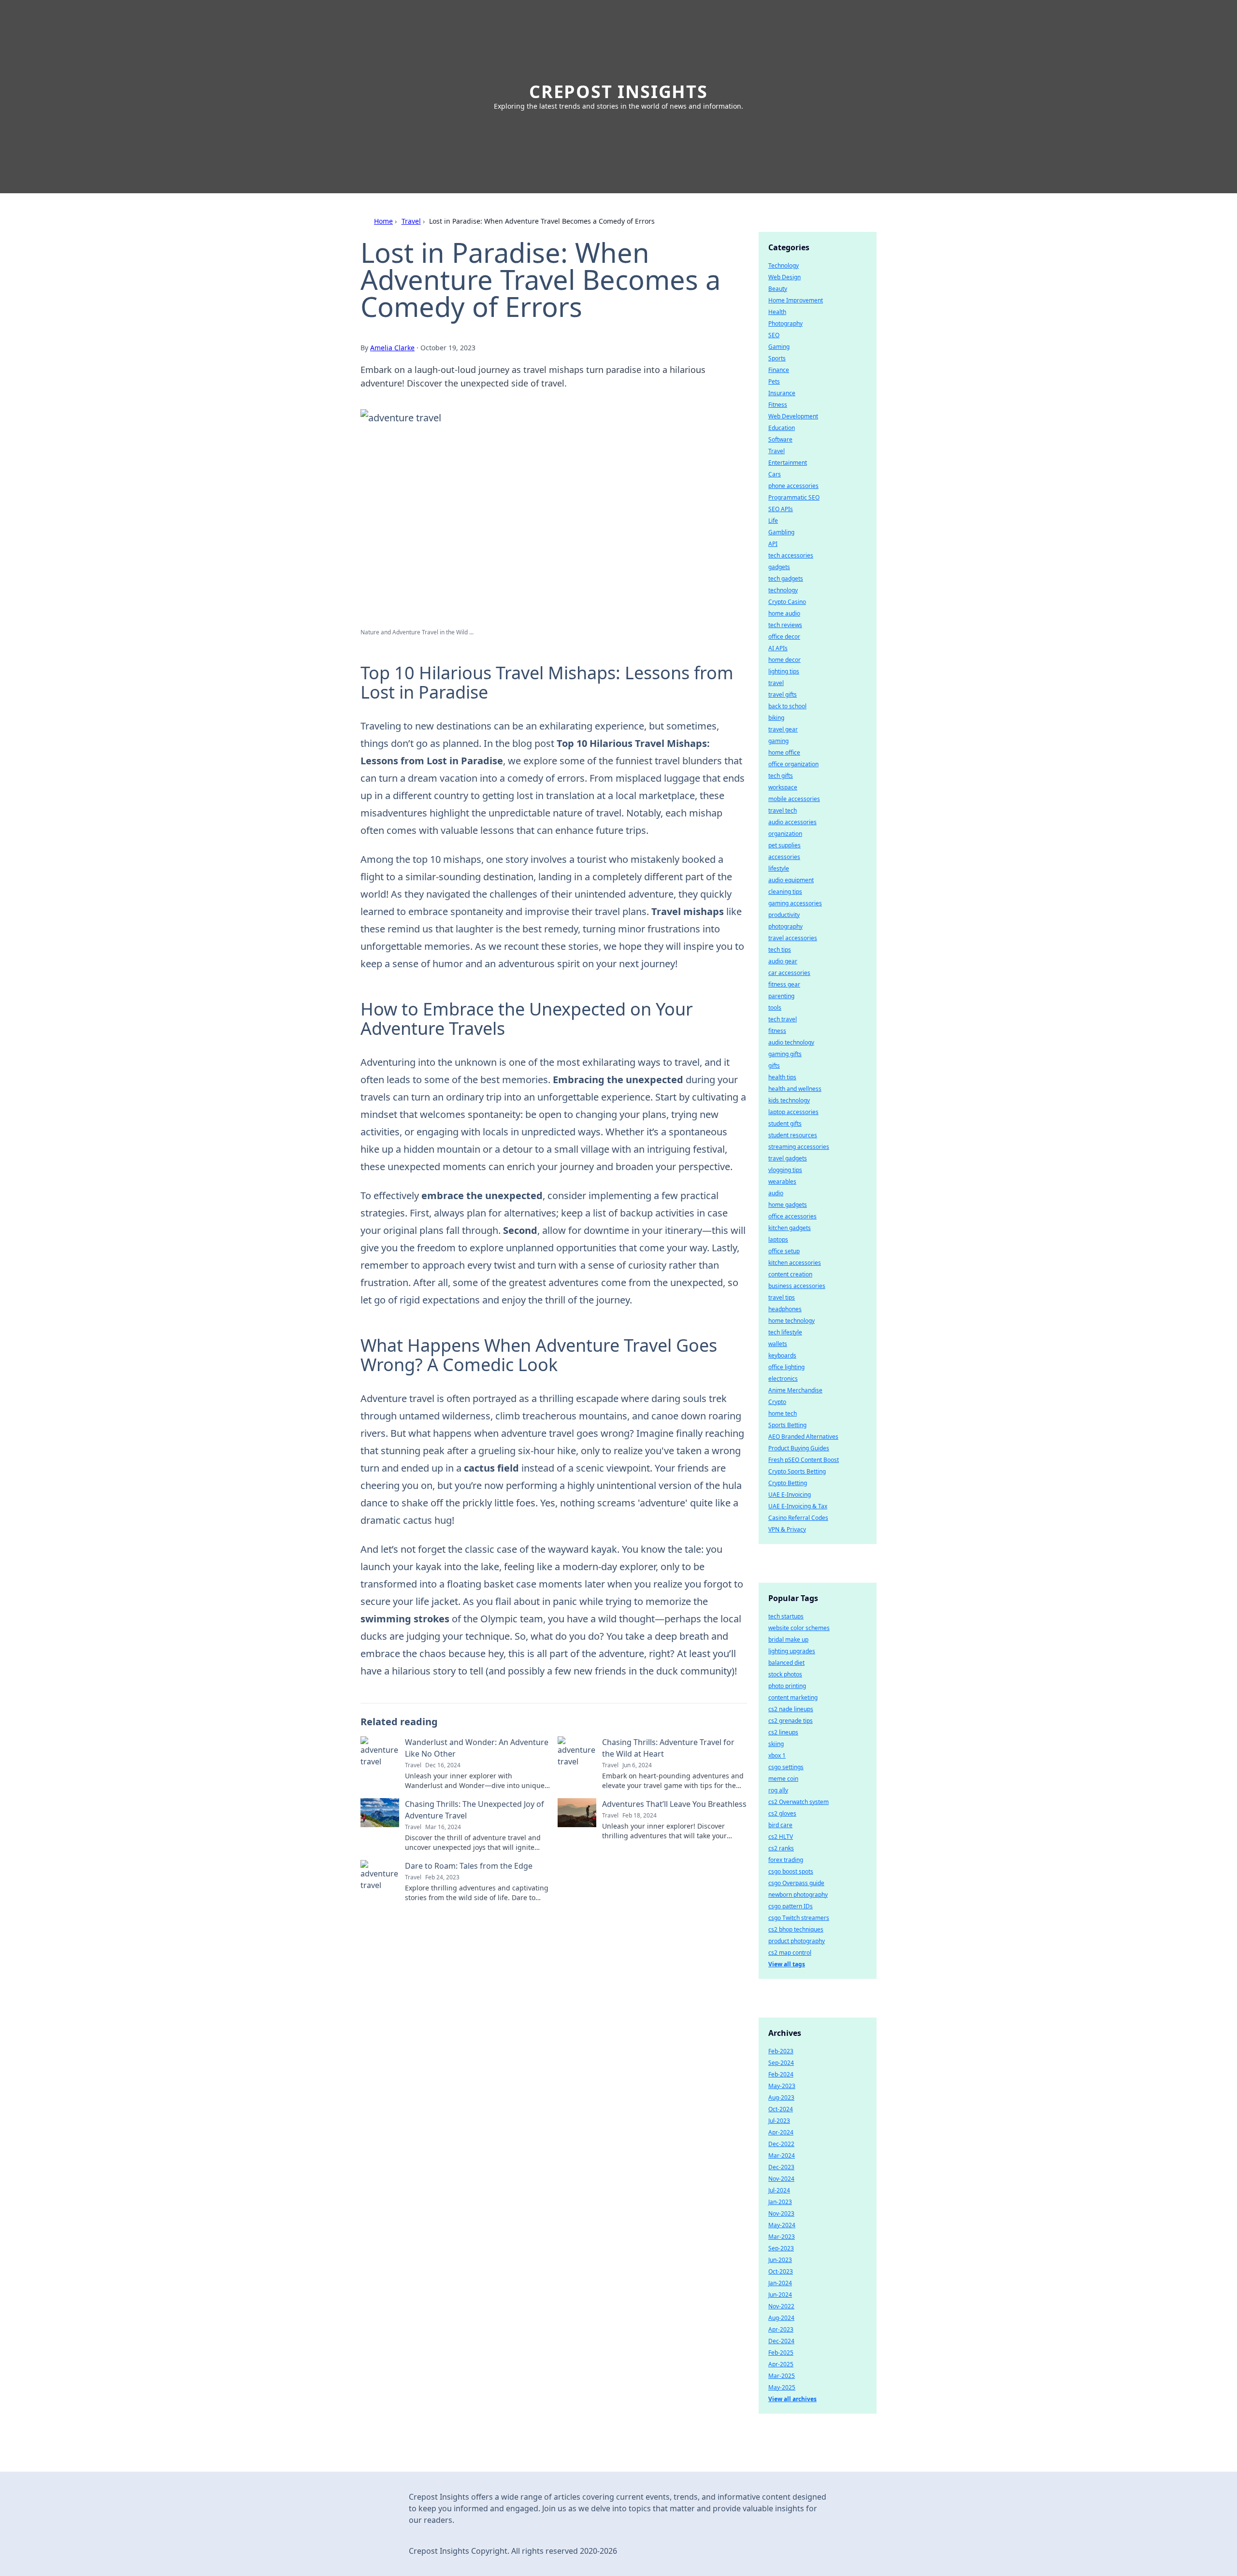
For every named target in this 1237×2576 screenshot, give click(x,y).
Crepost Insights (618, 92)
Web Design (784, 277)
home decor (784, 660)
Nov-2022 (781, 2306)
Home (383, 221)
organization (785, 834)
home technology (791, 1321)
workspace (783, 787)
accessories (784, 857)
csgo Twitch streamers (799, 1918)
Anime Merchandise (795, 1390)
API (773, 544)
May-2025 (782, 2387)
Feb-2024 (781, 2074)
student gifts (785, 1123)
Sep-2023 (781, 2248)
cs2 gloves (782, 1813)
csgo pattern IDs (791, 1906)
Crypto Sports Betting (797, 1471)
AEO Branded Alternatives (803, 1437)
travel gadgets (788, 1158)
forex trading (786, 1860)
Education (782, 428)
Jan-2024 (780, 2283)
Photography (785, 323)
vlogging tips (785, 1170)
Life (773, 521)
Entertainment (788, 463)
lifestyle (779, 868)
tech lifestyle (785, 1332)
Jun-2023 (780, 2260)
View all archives (792, 2399)
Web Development (793, 416)
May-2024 (782, 2225)
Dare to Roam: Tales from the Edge (469, 1866)
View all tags (787, 1964)
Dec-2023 (781, 2167)
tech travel (783, 1019)
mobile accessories (794, 799)
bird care (780, 1825)
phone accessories (793, 486)
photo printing (787, 1686)
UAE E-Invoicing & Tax (798, 1506)
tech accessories (791, 555)
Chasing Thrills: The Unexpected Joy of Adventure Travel (475, 1810)
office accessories (792, 1216)
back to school (787, 706)
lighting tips (784, 671)
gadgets (779, 567)
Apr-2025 (781, 2364)
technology (783, 590)
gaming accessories (795, 903)
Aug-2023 (781, 2097)
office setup (784, 1251)
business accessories (797, 1286)
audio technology (791, 1042)
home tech (783, 1413)
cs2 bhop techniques (796, 1929)
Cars (775, 474)
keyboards (782, 1355)
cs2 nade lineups (791, 1709)
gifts (774, 1066)
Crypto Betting (788, 1483)
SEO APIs (781, 509)
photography (785, 926)
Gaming (779, 347)
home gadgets (788, 1205)
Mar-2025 (782, 2376)
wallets (778, 1344)
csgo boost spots (791, 1871)
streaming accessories (799, 1147)
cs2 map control (790, 1953)
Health (777, 312)
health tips (782, 1077)
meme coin (783, 1779)
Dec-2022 (781, 2144)
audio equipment (791, 880)
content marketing (793, 1697)
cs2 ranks (781, 1848)
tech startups (786, 1616)
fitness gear (784, 984)
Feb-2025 (781, 2353)
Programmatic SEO (794, 497)
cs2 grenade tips (791, 1721)
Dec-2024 (781, 2341)
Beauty (778, 289)
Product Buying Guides (799, 1448)
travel (776, 683)
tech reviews (785, 625)
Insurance (782, 393)
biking (776, 718)
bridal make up (788, 1639)
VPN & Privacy (787, 1529)
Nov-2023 (781, 2213)
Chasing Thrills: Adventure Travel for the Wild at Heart (668, 1748)
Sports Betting (787, 1425)
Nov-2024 (781, 2179)
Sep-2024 (781, 2063)
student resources (793, 1135)
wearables (782, 1181)
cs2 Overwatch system (798, 1802)
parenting (781, 996)
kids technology (789, 1100)
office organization (793, 764)
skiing (776, 1744)
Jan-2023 (780, 2202)
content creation (790, 1274)
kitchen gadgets (790, 1228)
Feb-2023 (781, 2051)
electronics (783, 1379)
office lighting (786, 1367)
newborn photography (798, 1895)
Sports (777, 358)
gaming (778, 741)
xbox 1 (777, 1755)
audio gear (783, 961)
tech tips (780, 950)
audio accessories (792, 822)
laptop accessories (793, 1112)
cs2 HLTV (781, 1837)
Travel (411, 221)
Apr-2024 (781, 2132)
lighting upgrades (792, 1651)
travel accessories (793, 938)
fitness (777, 1031)
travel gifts (783, 694)
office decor (784, 637)
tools (775, 1008)
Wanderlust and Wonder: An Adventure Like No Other (477, 1748)
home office (784, 752)
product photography (797, 1941)
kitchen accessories (795, 1263)
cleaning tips (785, 892)
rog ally (778, 1790)
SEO (774, 335)
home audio (784, 613)
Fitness (778, 405)
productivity (784, 915)
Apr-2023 (781, 2329)
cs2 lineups (783, 1732)
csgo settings (786, 1767)
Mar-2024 (782, 2155)
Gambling (781, 532)
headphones (785, 1309)
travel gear (783, 729)
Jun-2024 (780, 2295)
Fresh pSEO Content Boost (804, 1460)
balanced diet (786, 1663)
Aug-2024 (781, 2318)
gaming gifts (785, 1054)
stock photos (785, 1674)
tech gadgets (786, 579)
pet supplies (784, 845)
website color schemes (799, 1628)
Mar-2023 (782, 2237)
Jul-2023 (779, 2121)
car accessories (789, 973)
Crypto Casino (787, 602)
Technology (784, 265)
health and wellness (795, 1089)
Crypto (777, 1402)
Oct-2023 (781, 2271)
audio (776, 1193)
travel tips (782, 1297)
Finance (779, 370)
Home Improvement (796, 300)
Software (780, 439)
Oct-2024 (781, 2109)
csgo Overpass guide (796, 1883)
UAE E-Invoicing (790, 1495)
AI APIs (778, 648)
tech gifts (781, 776)
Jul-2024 (779, 2190)
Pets (774, 381)
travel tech (783, 810)
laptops (778, 1239)
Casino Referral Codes (798, 1518)
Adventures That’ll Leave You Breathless (674, 1804)
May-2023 (782, 2086)
